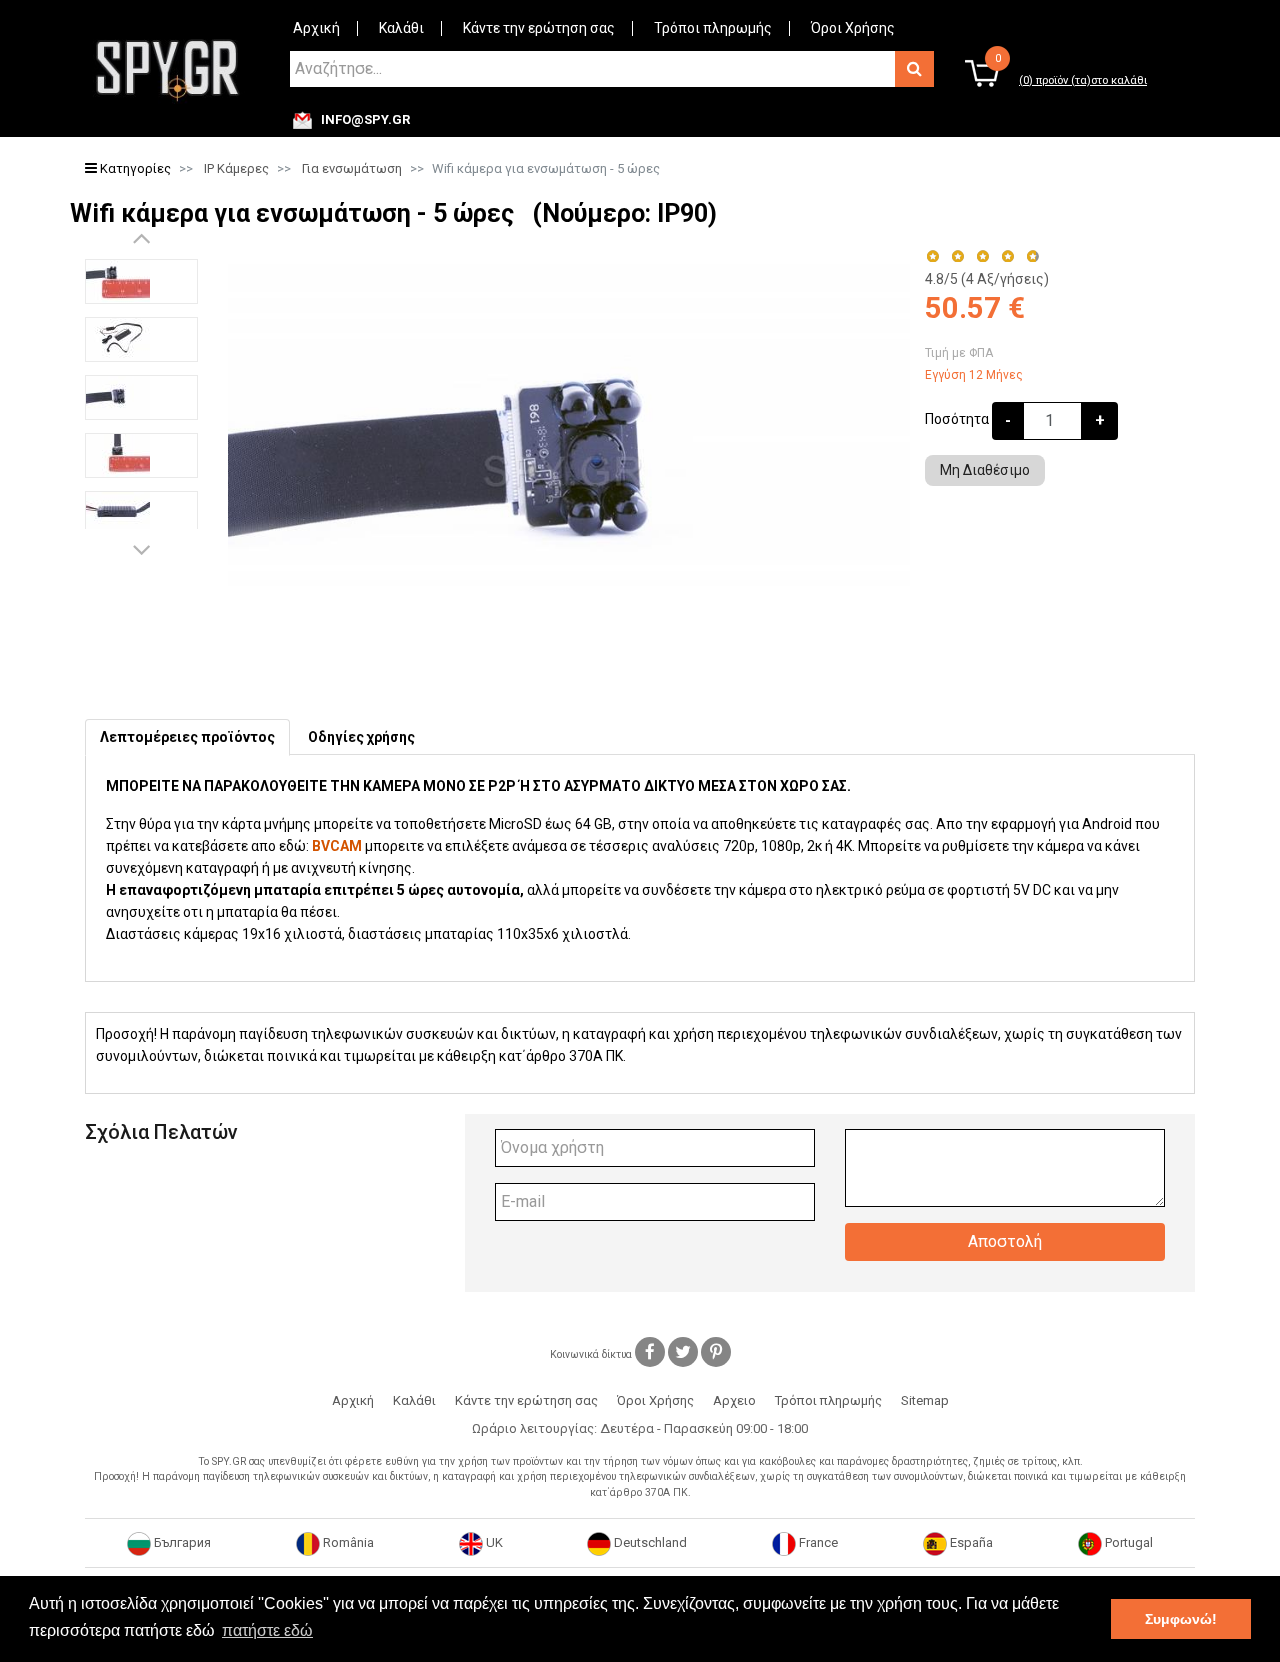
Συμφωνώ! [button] (1181, 1619)
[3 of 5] (982, 256)
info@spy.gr (365, 120)
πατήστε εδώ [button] (267, 1630)
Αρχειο (734, 1400)
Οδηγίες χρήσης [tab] (361, 737)
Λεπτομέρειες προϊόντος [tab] (187, 737)
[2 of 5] (957, 256)
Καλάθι (401, 28)
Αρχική (316, 28)
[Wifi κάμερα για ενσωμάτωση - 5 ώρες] (141, 281)
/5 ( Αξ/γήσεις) (987, 279)
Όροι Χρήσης (853, 28)
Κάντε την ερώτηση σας (539, 28)
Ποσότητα (957, 419)
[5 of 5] (1033, 256)
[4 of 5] (1007, 256)
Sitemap (925, 1400)
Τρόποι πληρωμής (713, 28)
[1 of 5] (932, 256)
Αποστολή (1005, 1241)
